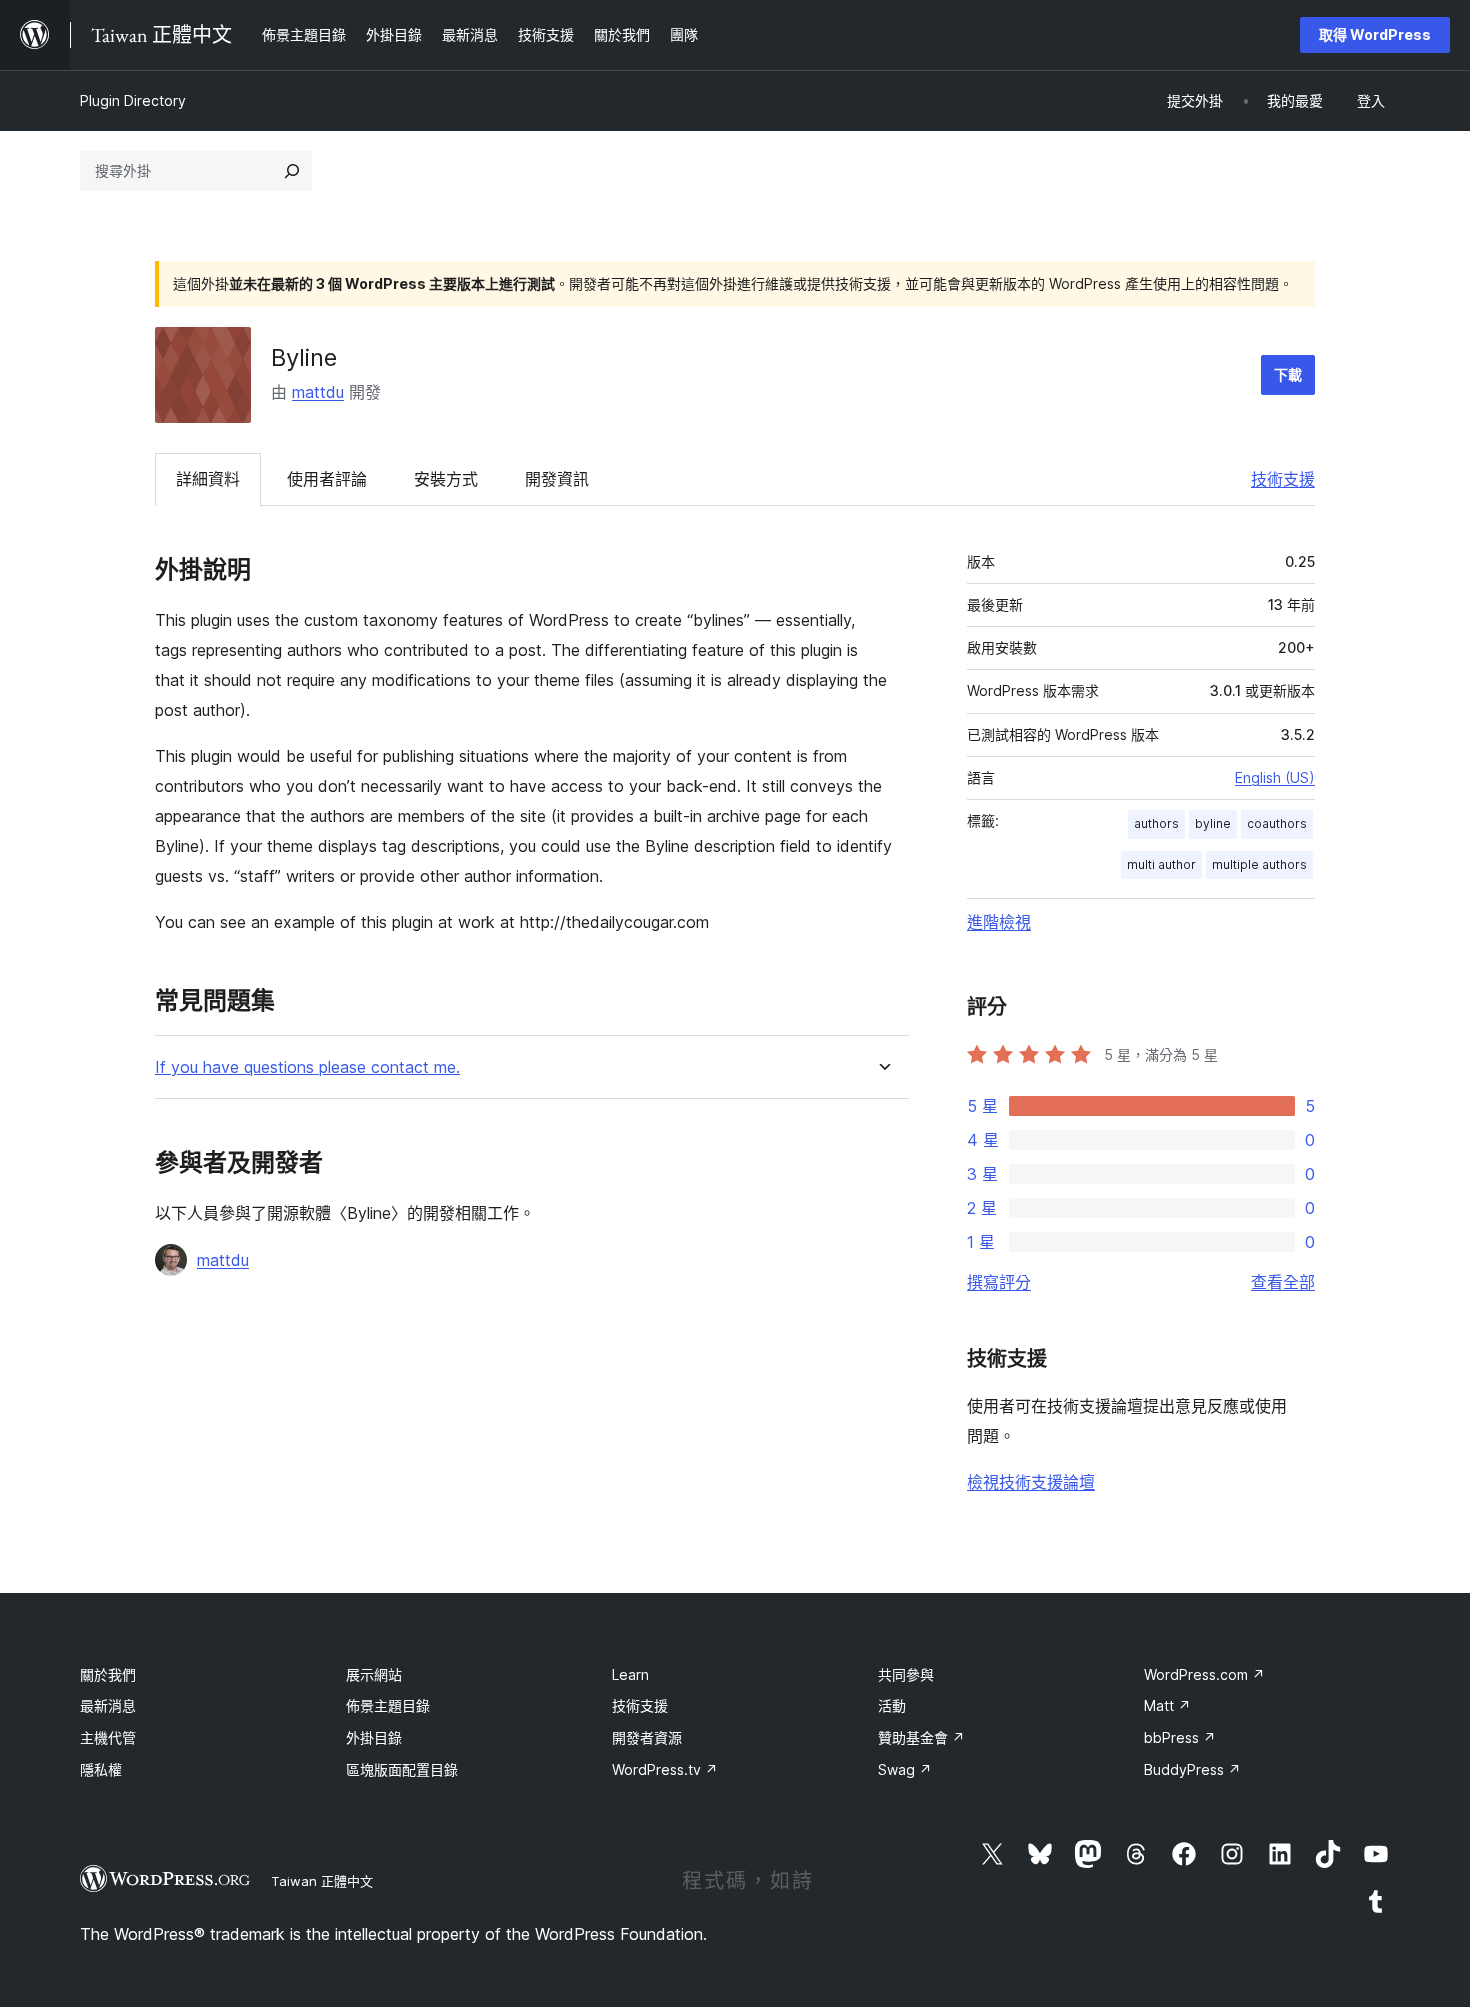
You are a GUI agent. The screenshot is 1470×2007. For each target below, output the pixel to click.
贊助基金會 (921, 1737)
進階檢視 (999, 922)
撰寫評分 (999, 1282)
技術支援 (1283, 479)
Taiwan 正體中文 (322, 1881)
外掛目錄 (374, 1737)
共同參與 (906, 1674)
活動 (892, 1705)
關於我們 (108, 1674)
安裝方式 (446, 479)
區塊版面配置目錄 (402, 1769)
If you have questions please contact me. (307, 1067)
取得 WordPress (1375, 34)
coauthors (1277, 823)
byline (1213, 823)
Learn (630, 1674)
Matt (1167, 1705)
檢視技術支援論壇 (1031, 1482)
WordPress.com (1204, 1674)
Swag (905, 1769)
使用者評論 (327, 479)
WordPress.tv (665, 1769)
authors (1156, 823)
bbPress (1180, 1737)
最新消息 (108, 1705)
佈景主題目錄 (388, 1705)
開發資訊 (557, 479)
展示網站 (374, 1674)
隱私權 (101, 1769)
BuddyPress (1192, 1769)
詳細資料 (208, 479)
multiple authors (1259, 864)
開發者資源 (647, 1737)
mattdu (318, 392)
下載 (1288, 374)
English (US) (1275, 777)
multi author (1161, 864)
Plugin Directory (133, 100)
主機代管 (108, 1737)
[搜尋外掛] (292, 171)
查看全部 (1283, 1282)
